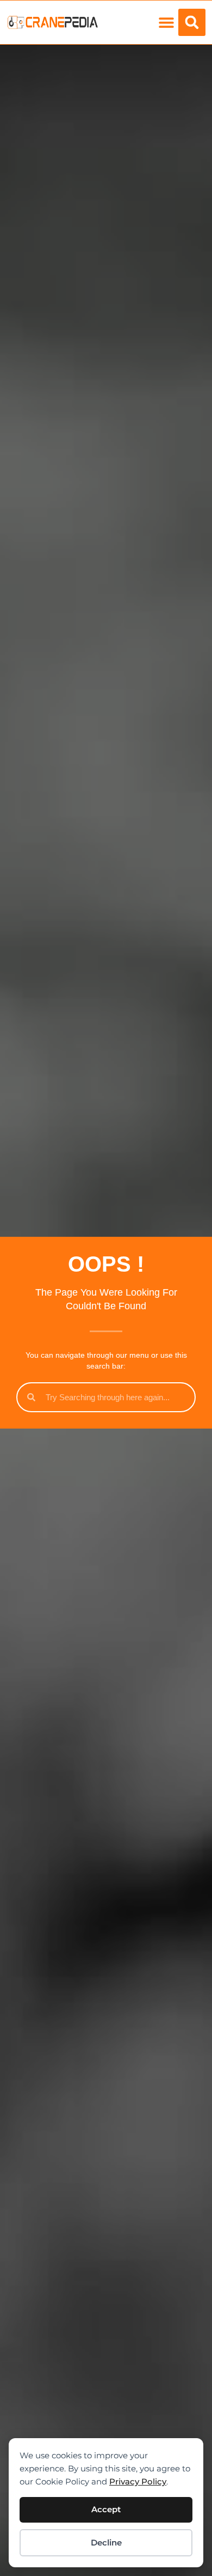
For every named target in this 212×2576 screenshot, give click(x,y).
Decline (106, 2542)
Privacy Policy (138, 2481)
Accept (106, 2509)
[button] (166, 23)
